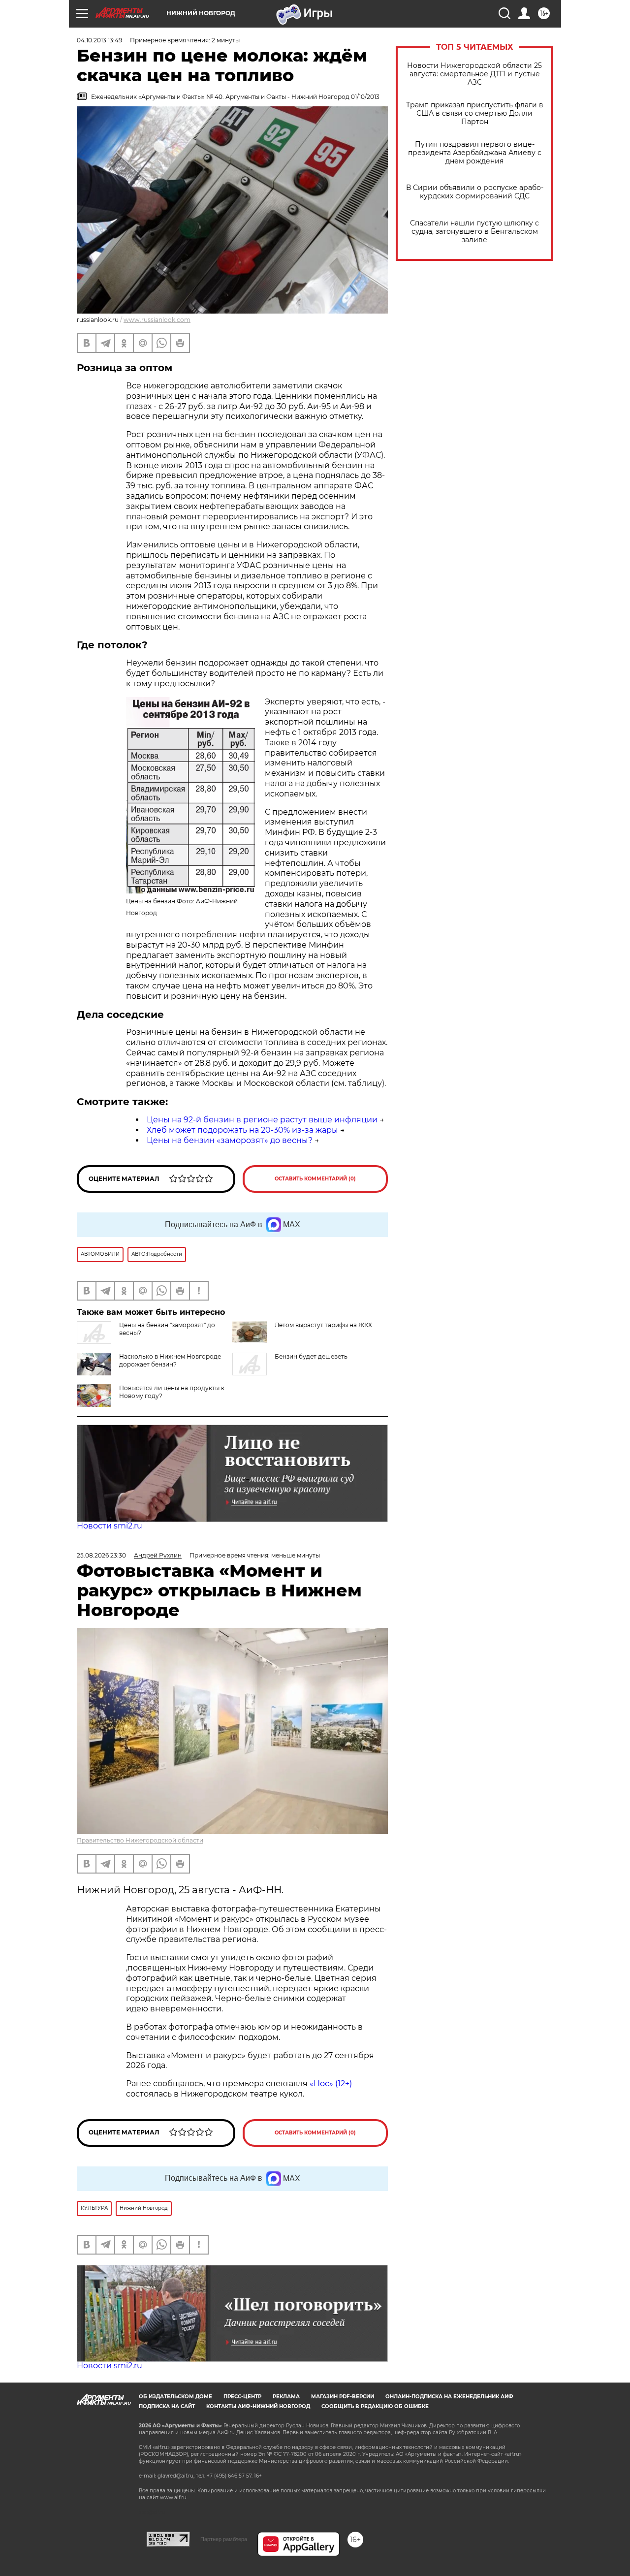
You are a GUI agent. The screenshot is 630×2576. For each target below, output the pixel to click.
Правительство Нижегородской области (140, 1840)
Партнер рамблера (224, 2539)
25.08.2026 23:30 (101, 1555)
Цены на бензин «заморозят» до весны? (230, 1140)
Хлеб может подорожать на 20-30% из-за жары (242, 1130)
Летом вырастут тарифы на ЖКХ (323, 1325)
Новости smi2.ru (110, 1526)
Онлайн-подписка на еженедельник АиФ (449, 2397)
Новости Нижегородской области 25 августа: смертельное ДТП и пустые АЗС (474, 74)
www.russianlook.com (157, 320)
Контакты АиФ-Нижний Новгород (258, 2406)
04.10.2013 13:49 (99, 40)
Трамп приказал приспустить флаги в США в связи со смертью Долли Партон (475, 113)
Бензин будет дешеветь (311, 1356)
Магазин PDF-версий (343, 2397)
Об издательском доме (175, 2397)
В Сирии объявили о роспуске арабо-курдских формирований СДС (475, 192)
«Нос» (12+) (330, 2083)
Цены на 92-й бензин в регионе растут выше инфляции (262, 1120)
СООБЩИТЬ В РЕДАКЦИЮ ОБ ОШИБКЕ (375, 2406)
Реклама (286, 2397)
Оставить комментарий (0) (315, 1179)
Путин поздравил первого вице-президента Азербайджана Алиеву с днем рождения (475, 153)
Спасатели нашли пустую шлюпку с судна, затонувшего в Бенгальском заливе (474, 232)
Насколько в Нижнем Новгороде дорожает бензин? (170, 1360)
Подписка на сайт (167, 2406)
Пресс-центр (242, 2397)
